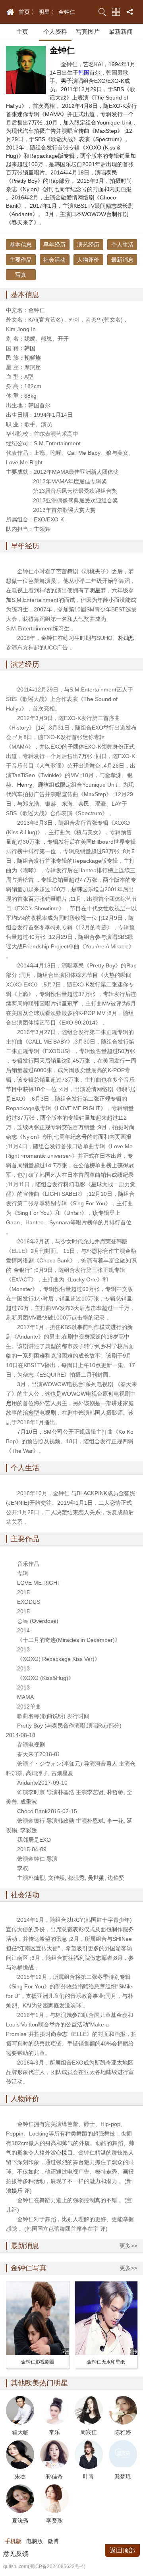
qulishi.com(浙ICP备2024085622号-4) (44, 2566)
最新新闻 (121, 32)
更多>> (128, 2246)
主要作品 (21, 260)
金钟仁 (67, 12)
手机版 (13, 2541)
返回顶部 (122, 2550)
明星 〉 (48, 12)
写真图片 (88, 32)
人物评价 (88, 260)
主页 (22, 32)
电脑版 (35, 2541)
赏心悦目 (62, 2153)
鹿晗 (43, 785)
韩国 (84, 73)
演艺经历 (88, 245)
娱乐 (17, 2191)
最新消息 (122, 260)
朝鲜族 (33, 358)
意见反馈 (16, 2554)
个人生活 (122, 245)
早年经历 (54, 245)
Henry (25, 785)
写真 (21, 275)
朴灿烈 (126, 638)
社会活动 (54, 260)
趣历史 (10, 12)
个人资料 (55, 32)
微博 (53, 2541)
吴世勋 (96, 1878)
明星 (95, 590)
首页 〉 (28, 12)
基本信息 (21, 245)
